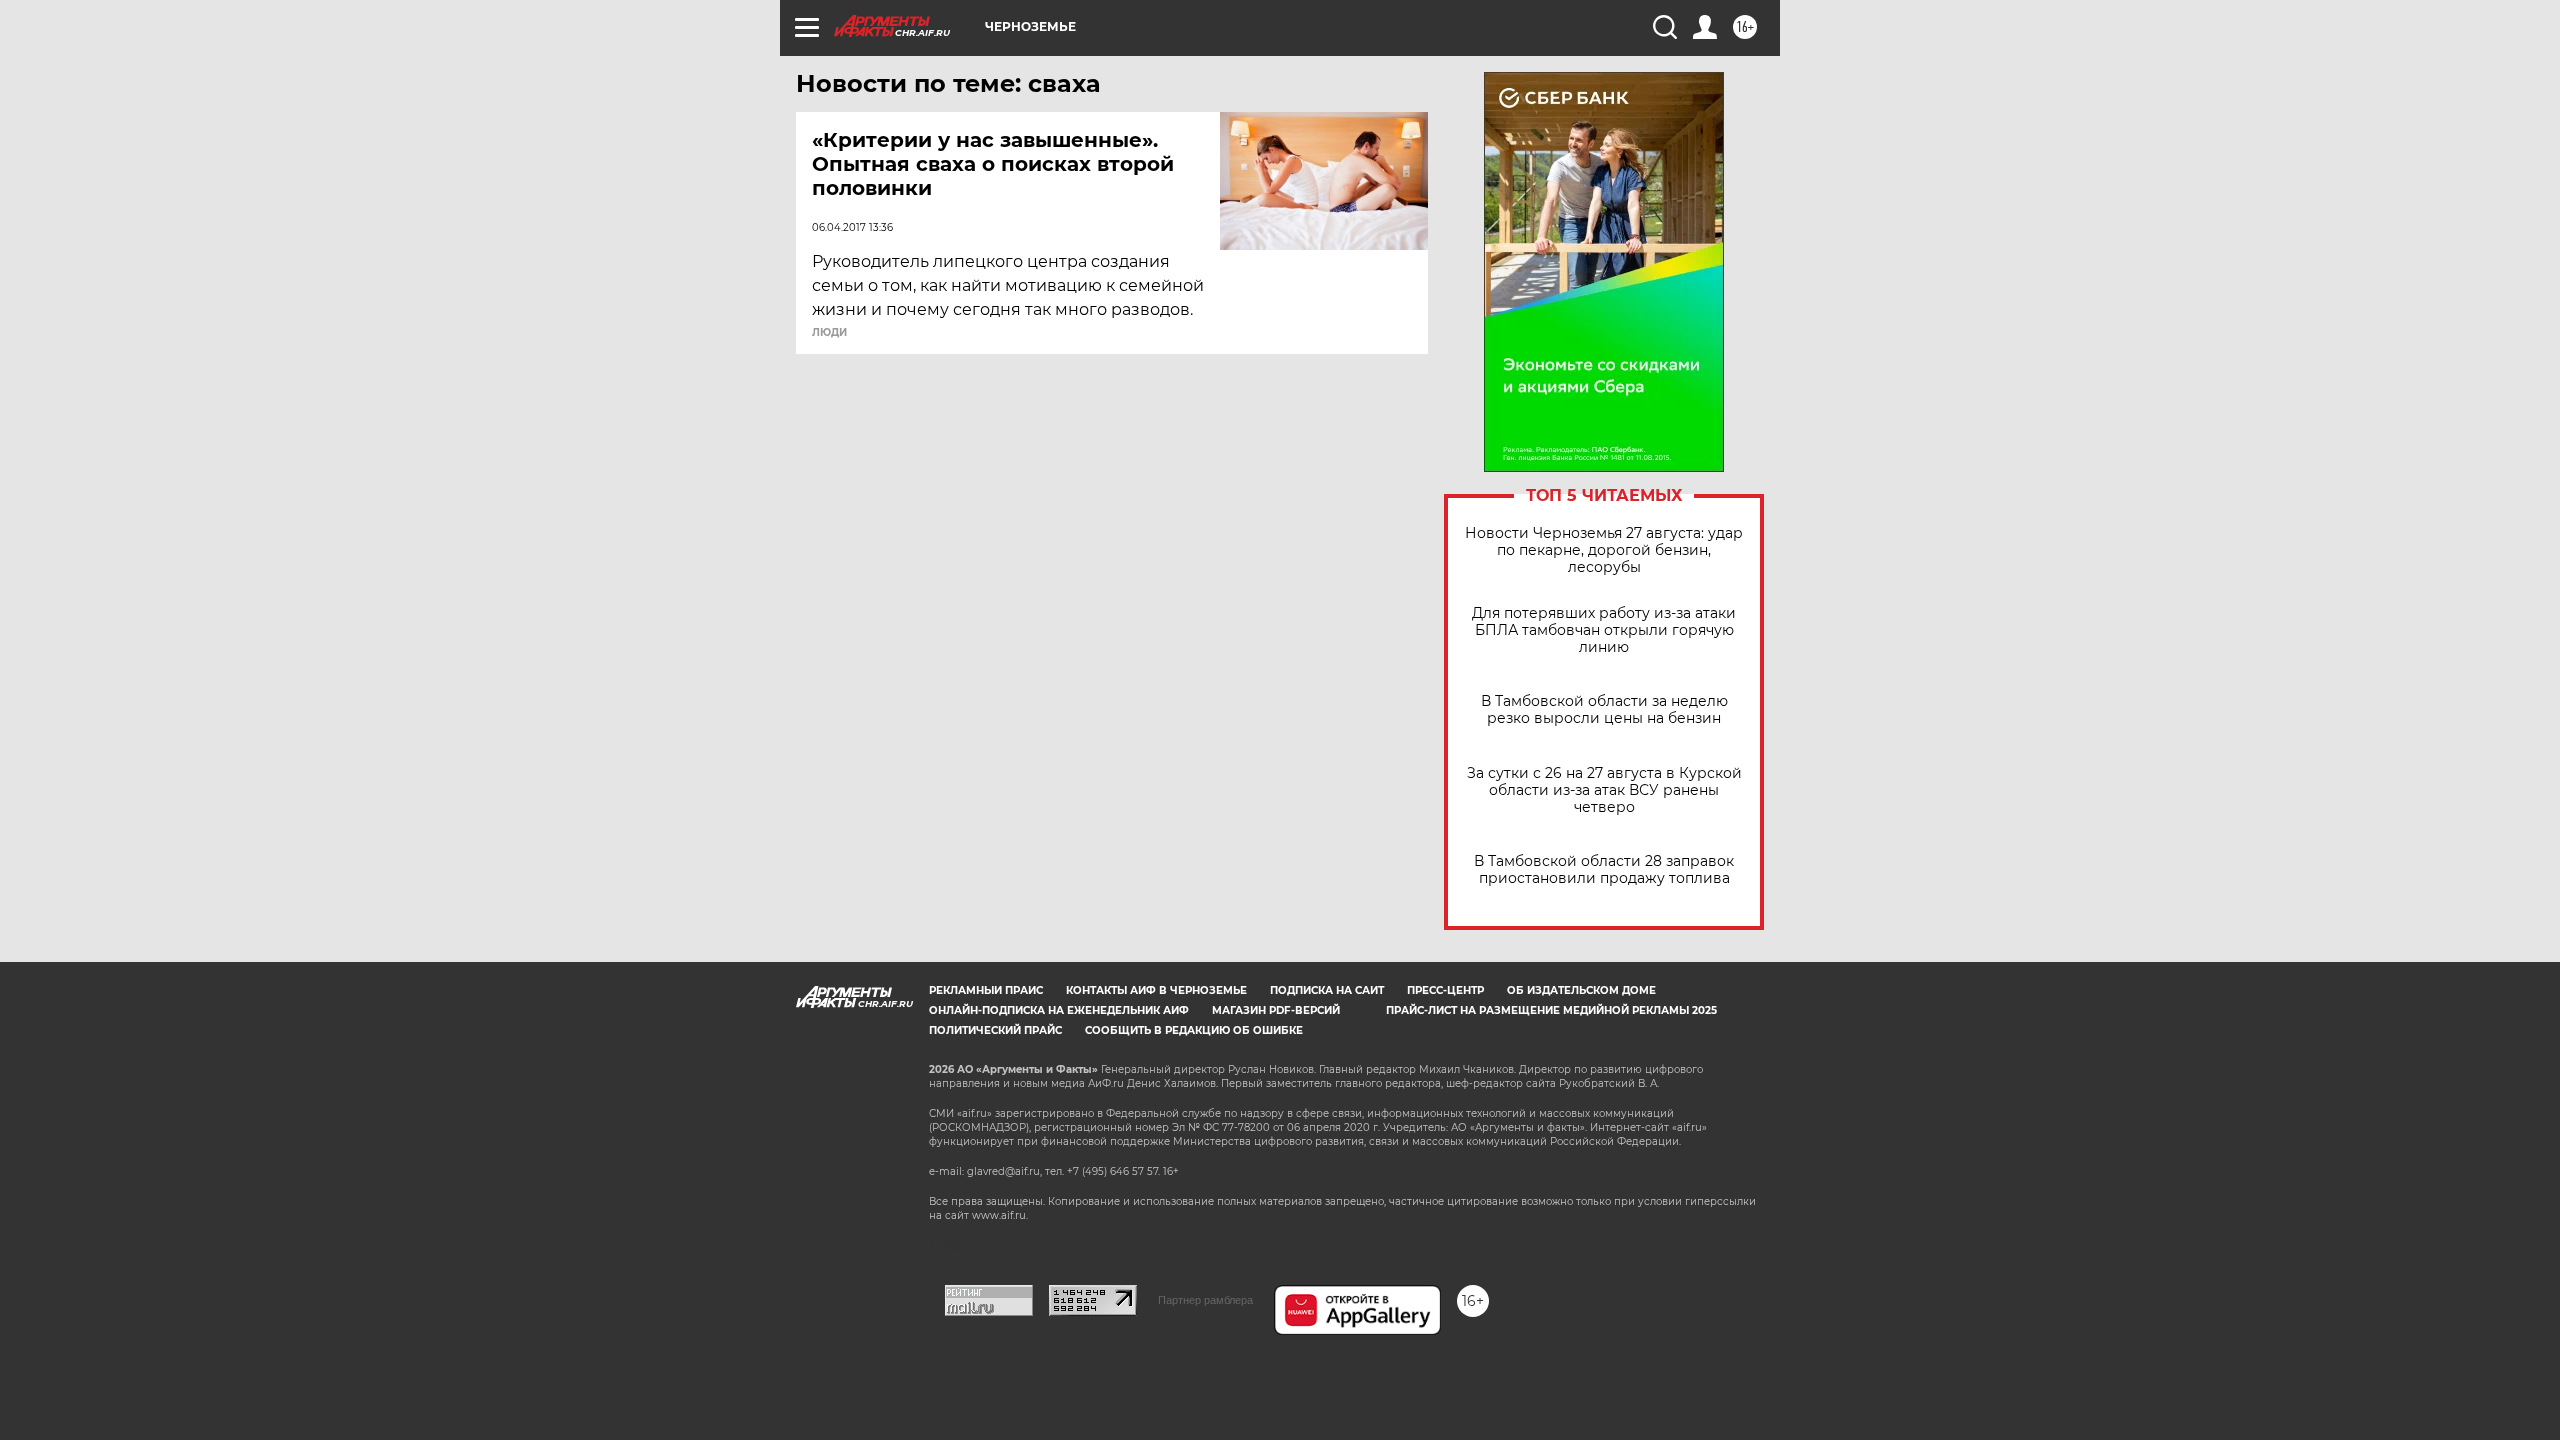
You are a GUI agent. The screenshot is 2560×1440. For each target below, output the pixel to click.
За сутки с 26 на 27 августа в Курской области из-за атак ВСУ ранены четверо (1604, 790)
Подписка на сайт (1327, 990)
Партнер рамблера (1205, 1300)
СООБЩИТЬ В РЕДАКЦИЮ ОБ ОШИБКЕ (1194, 1030)
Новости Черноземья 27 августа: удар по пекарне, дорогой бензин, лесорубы (1604, 550)
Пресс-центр (1445, 990)
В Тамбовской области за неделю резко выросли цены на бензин (1604, 710)
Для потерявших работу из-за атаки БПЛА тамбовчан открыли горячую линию (1604, 630)
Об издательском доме (1581, 990)
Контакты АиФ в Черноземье (1156, 990)
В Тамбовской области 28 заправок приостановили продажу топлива (1604, 870)
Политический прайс (995, 1030)
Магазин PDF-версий (1276, 1010)
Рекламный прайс (986, 990)
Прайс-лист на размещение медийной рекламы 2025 (1551, 1010)
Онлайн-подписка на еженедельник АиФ (1059, 1010)
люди (829, 333)
